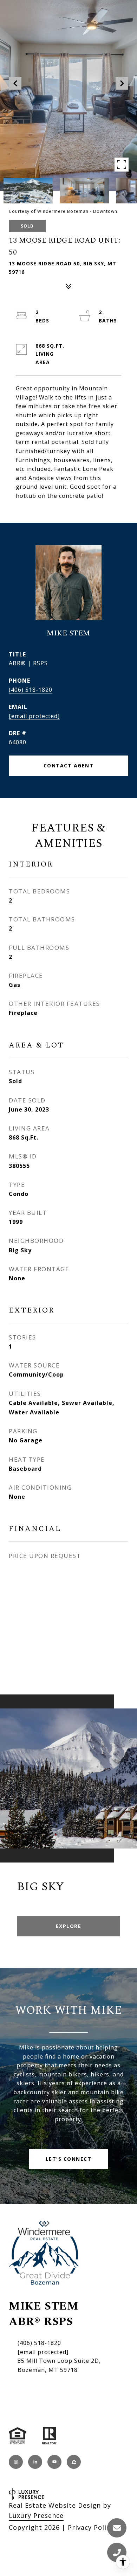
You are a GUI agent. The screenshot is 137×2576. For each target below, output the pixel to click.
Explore (69, 1926)
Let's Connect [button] (69, 2159)
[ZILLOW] (74, 2462)
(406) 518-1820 (31, 690)
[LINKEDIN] (35, 2462)
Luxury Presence (36, 2515)
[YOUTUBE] (54, 2462)
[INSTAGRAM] (16, 2462)
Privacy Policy (91, 2527)
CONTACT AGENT (69, 765)
